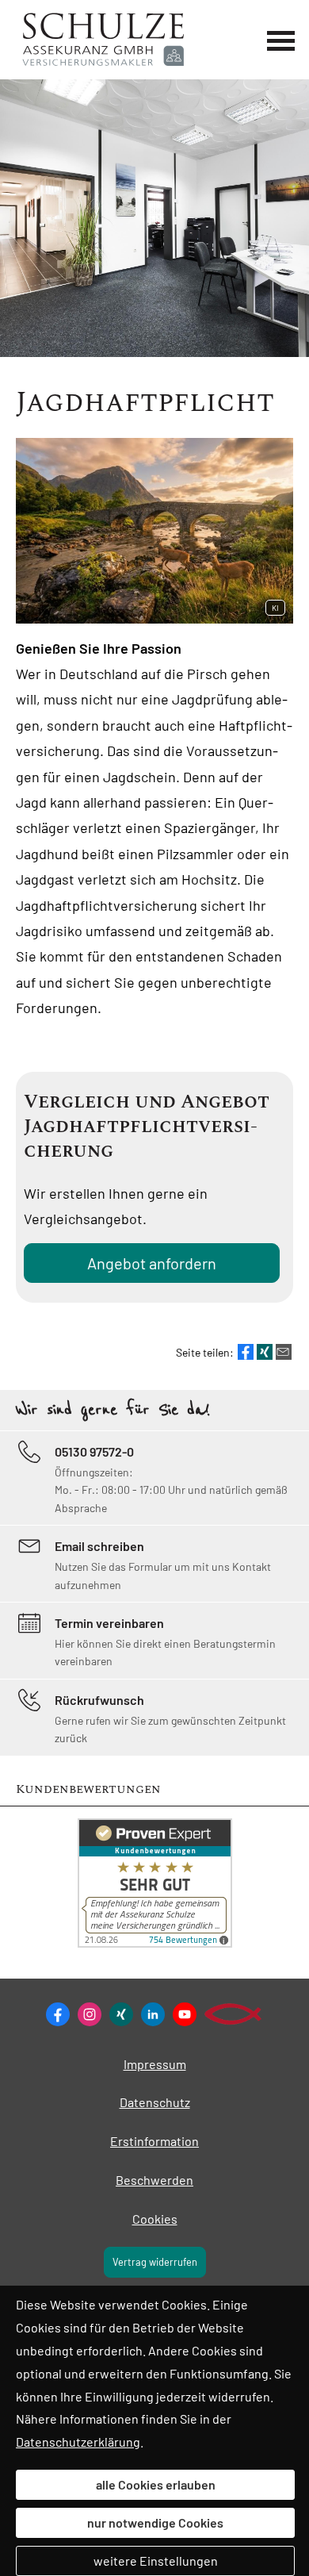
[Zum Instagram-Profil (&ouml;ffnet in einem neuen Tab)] (90, 2014)
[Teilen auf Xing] (265, 1352)
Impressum (155, 2064)
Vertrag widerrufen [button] (155, 2262)
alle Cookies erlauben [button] (156, 2484)
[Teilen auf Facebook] (246, 1352)
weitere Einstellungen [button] (156, 2561)
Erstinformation (154, 2141)
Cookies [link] (155, 2219)
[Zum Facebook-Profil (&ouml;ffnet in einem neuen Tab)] (58, 2014)
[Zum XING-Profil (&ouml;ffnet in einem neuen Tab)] (121, 2014)
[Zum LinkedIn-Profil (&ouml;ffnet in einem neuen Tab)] (153, 2014)
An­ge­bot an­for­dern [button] (152, 1263)
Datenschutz (155, 2102)
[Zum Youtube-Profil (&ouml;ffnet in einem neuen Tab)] (185, 2014)
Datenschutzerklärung (78, 2442)
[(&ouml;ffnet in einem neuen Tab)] (155, 1943)
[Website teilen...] (284, 1352)
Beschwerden (154, 2180)
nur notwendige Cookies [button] (155, 2522)
